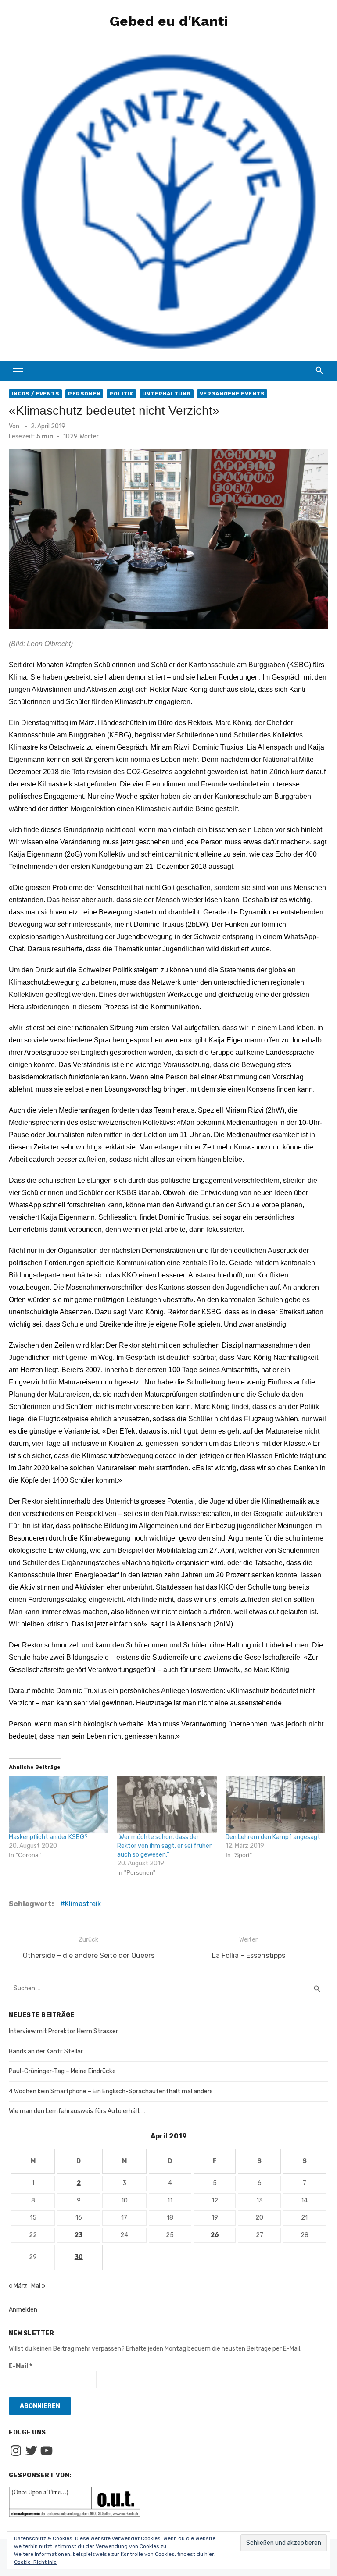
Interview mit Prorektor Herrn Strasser (63, 2031)
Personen (84, 394)
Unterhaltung (167, 394)
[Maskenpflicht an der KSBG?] (59, 1804)
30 (79, 2257)
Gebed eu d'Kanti (169, 21)
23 (79, 2235)
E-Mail (20, 2366)
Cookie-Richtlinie (35, 2562)
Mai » (38, 2286)
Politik (121, 394)
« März (18, 2286)
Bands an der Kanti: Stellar (46, 2051)
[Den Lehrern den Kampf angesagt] (275, 1804)
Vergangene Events (232, 394)
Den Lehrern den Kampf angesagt (273, 1837)
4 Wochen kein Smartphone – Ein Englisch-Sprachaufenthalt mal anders (111, 2091)
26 (215, 2235)
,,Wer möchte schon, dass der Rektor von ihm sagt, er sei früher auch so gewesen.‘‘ (164, 1846)
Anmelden (23, 2310)
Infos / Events (35, 394)
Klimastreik (83, 1904)
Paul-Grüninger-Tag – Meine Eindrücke (62, 2071)
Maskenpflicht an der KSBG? (48, 1837)
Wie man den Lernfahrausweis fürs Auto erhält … (77, 2111)
